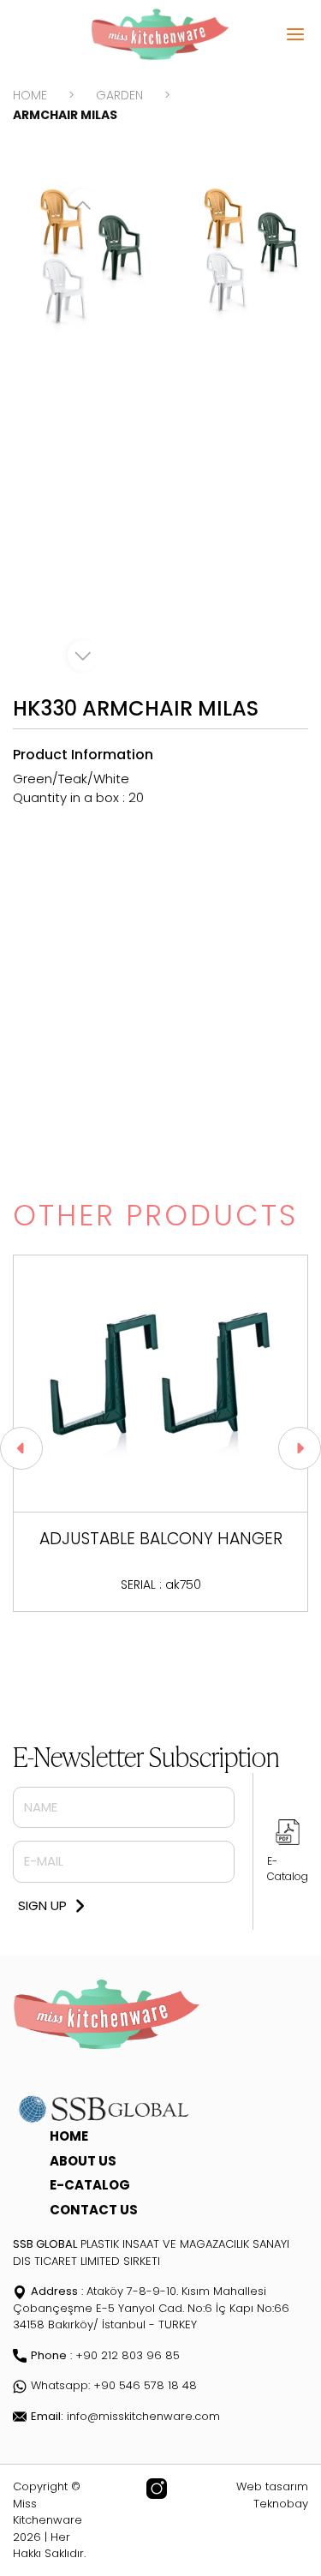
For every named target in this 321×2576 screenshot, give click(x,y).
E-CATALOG (90, 2185)
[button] (21, 1448)
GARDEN (119, 95)
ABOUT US (83, 2161)
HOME (30, 95)
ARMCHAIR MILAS (65, 115)
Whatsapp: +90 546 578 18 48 (114, 2385)
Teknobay (281, 2504)
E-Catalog (288, 1869)
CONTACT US (94, 2210)
